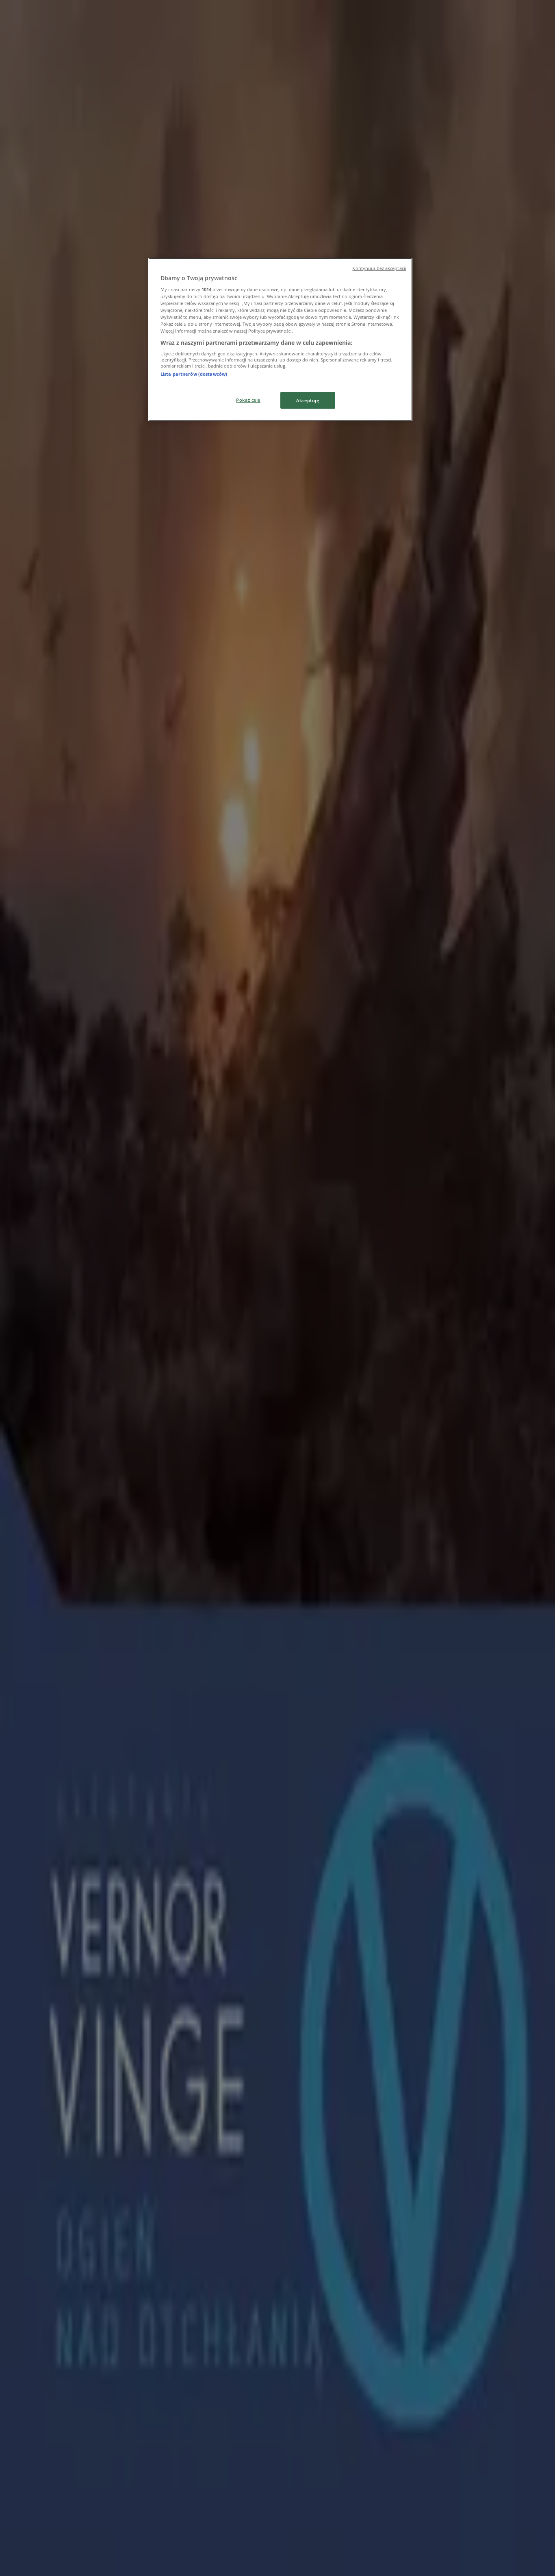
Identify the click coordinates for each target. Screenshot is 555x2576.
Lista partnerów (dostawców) (194, 374)
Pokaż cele (248, 400)
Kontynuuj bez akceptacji (379, 268)
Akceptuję (308, 400)
